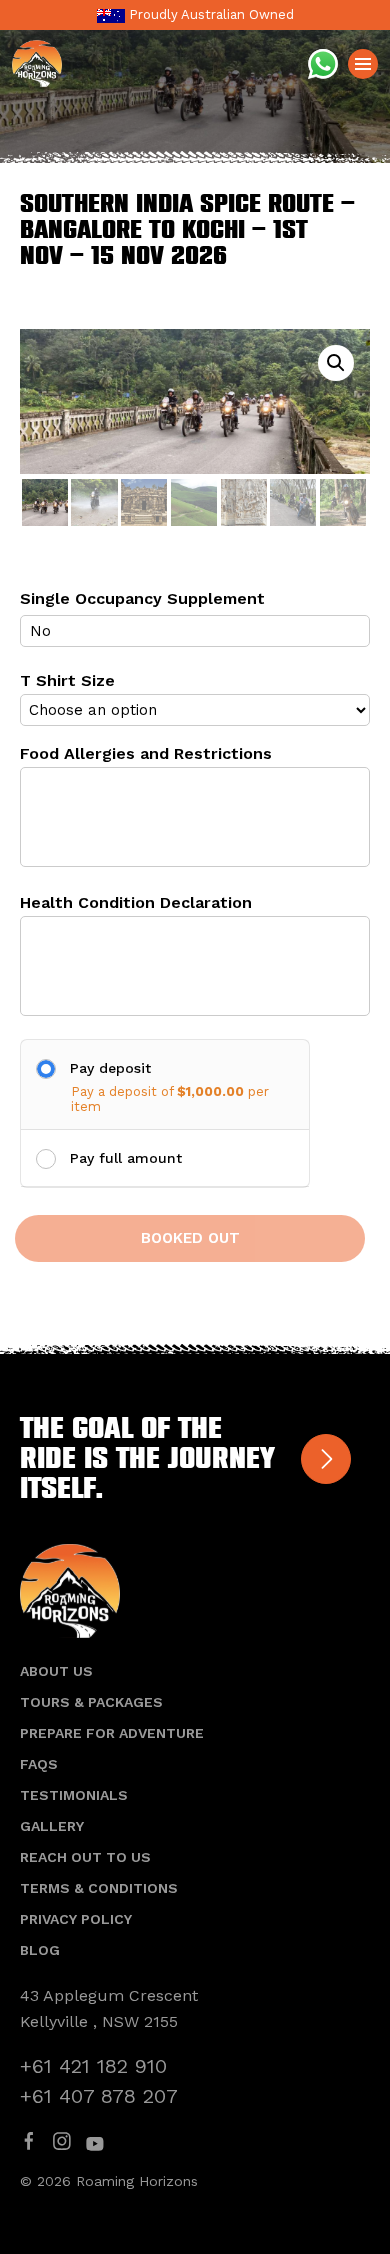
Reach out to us (85, 1857)
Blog (40, 1950)
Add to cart (190, 1238)
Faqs (39, 1764)
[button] (336, 363)
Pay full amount (126, 1158)
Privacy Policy (76, 1919)
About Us (56, 1671)
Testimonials (74, 1795)
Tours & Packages (91, 1702)
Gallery (52, 1826)
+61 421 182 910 (93, 2066)
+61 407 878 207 (99, 2096)
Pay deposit (110, 1068)
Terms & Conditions (99, 1888)
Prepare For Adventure (112, 1733)
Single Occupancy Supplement (142, 598)
